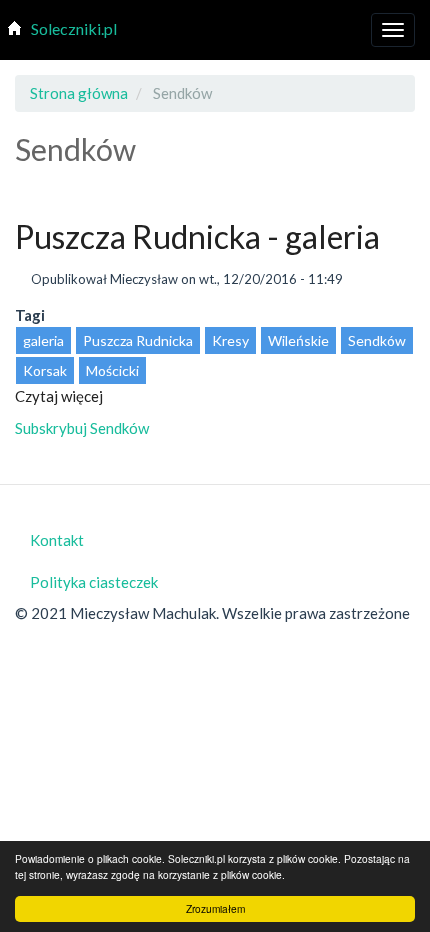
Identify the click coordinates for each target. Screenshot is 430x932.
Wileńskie (298, 340)
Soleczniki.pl (74, 28)
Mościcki (112, 370)
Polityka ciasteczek (94, 582)
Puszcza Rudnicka (138, 340)
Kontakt (57, 540)
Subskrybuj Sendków (82, 428)
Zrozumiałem (215, 908)
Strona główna (79, 93)
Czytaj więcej (59, 396)
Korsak (45, 370)
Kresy (230, 340)
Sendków (377, 340)
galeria (43, 340)
